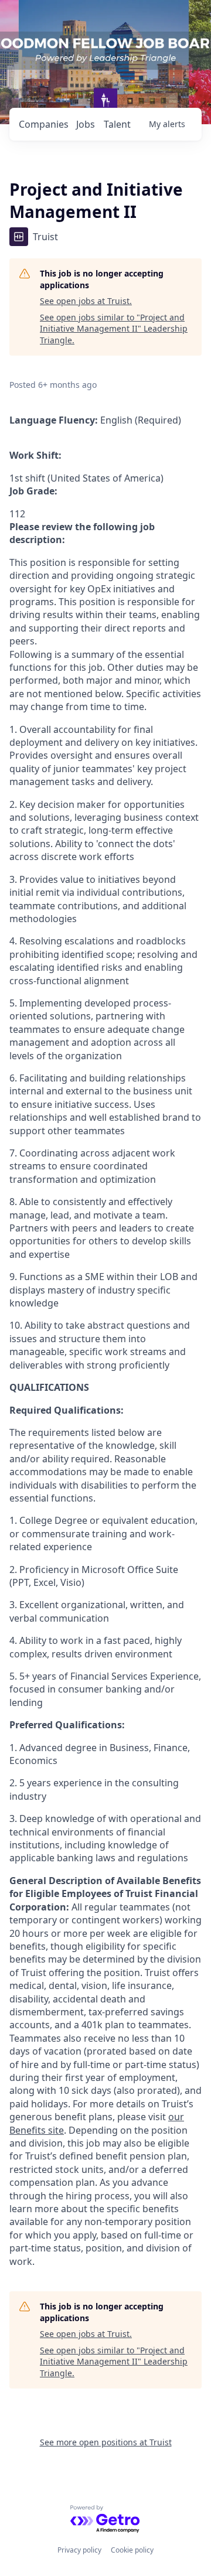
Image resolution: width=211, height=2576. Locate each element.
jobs (86, 124)
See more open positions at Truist (106, 2442)
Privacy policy (79, 2550)
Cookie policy (132, 2550)
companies (44, 124)
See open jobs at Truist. (86, 301)
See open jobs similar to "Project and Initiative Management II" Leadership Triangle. (114, 329)
